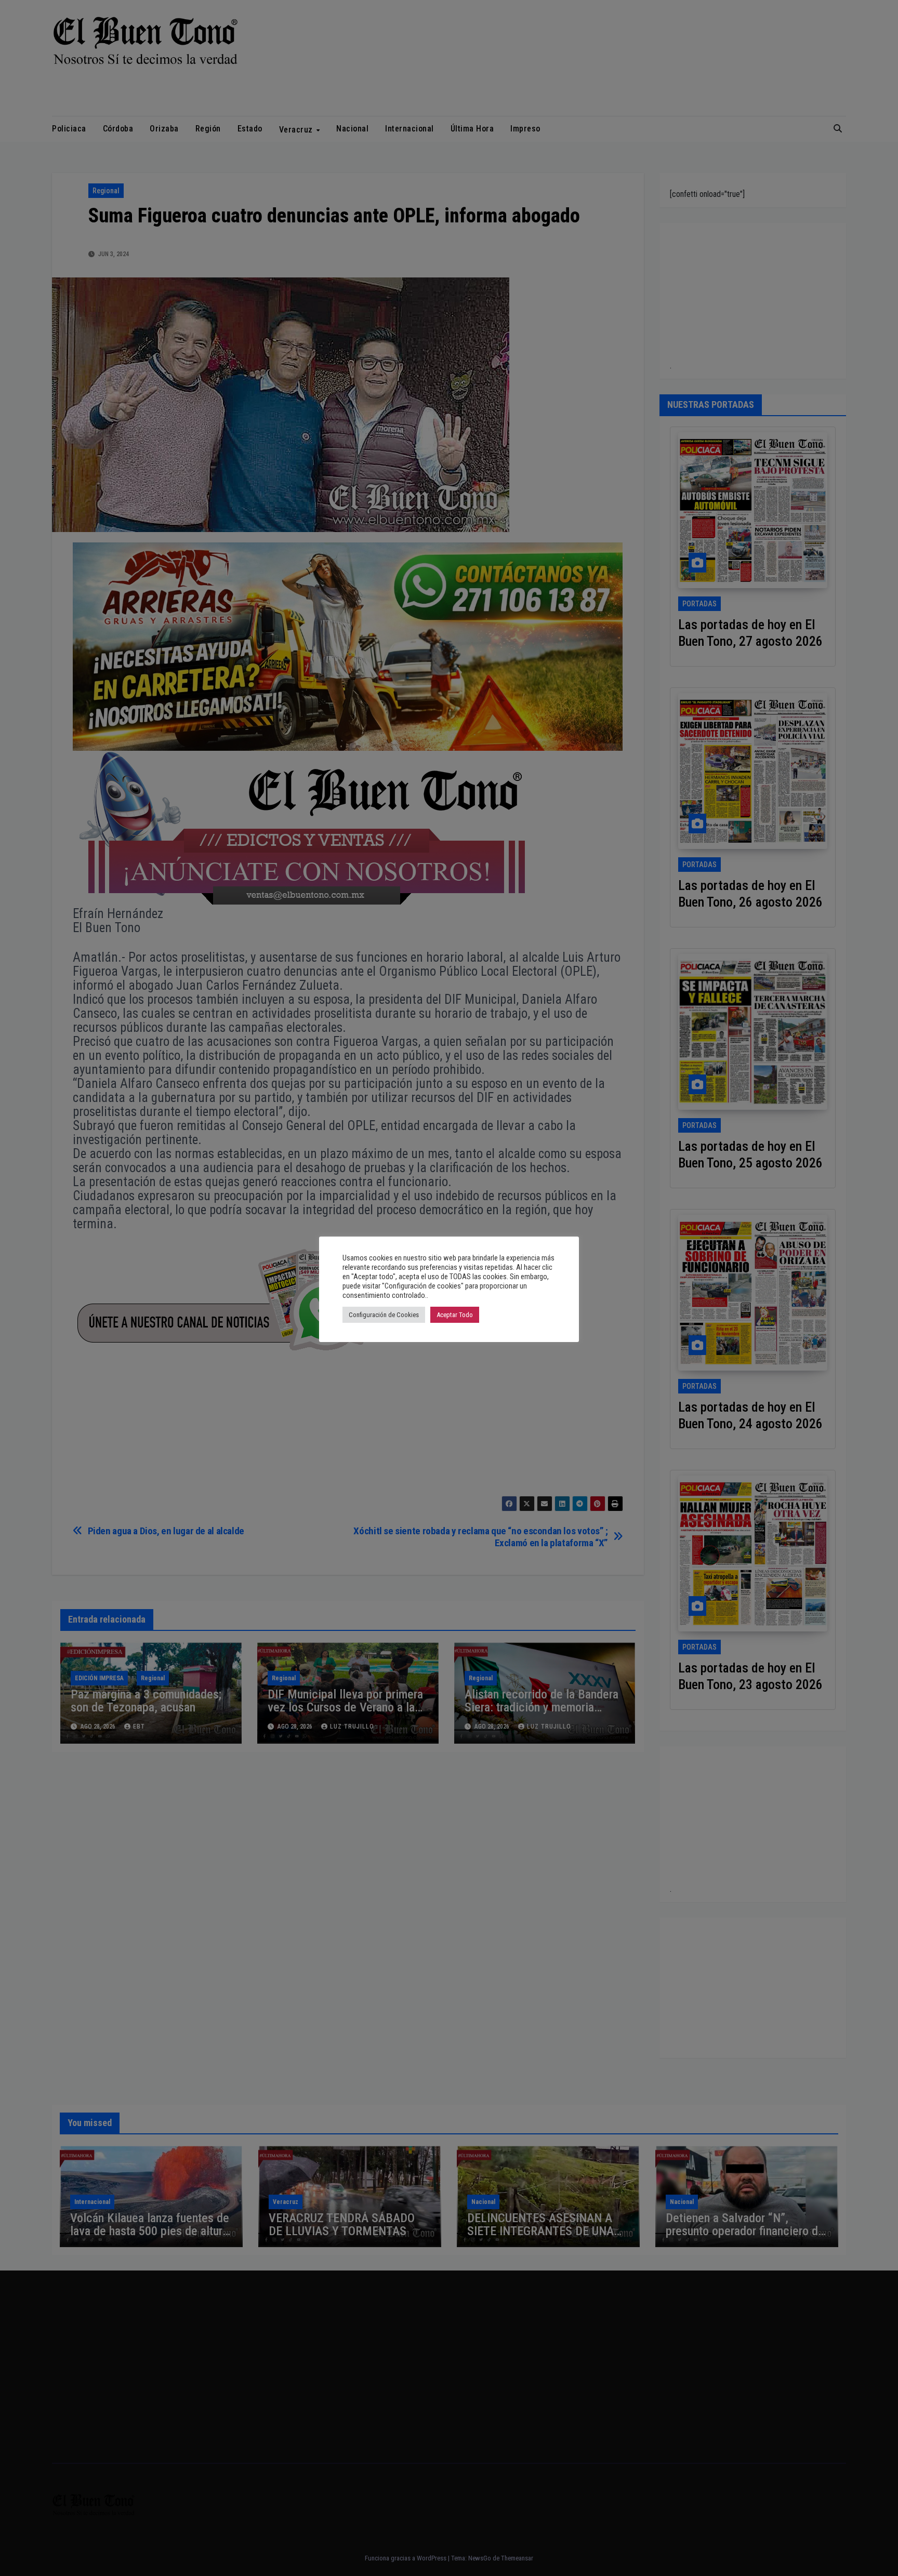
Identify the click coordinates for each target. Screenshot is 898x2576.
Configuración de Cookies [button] (384, 1315)
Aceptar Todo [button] (455, 1315)
